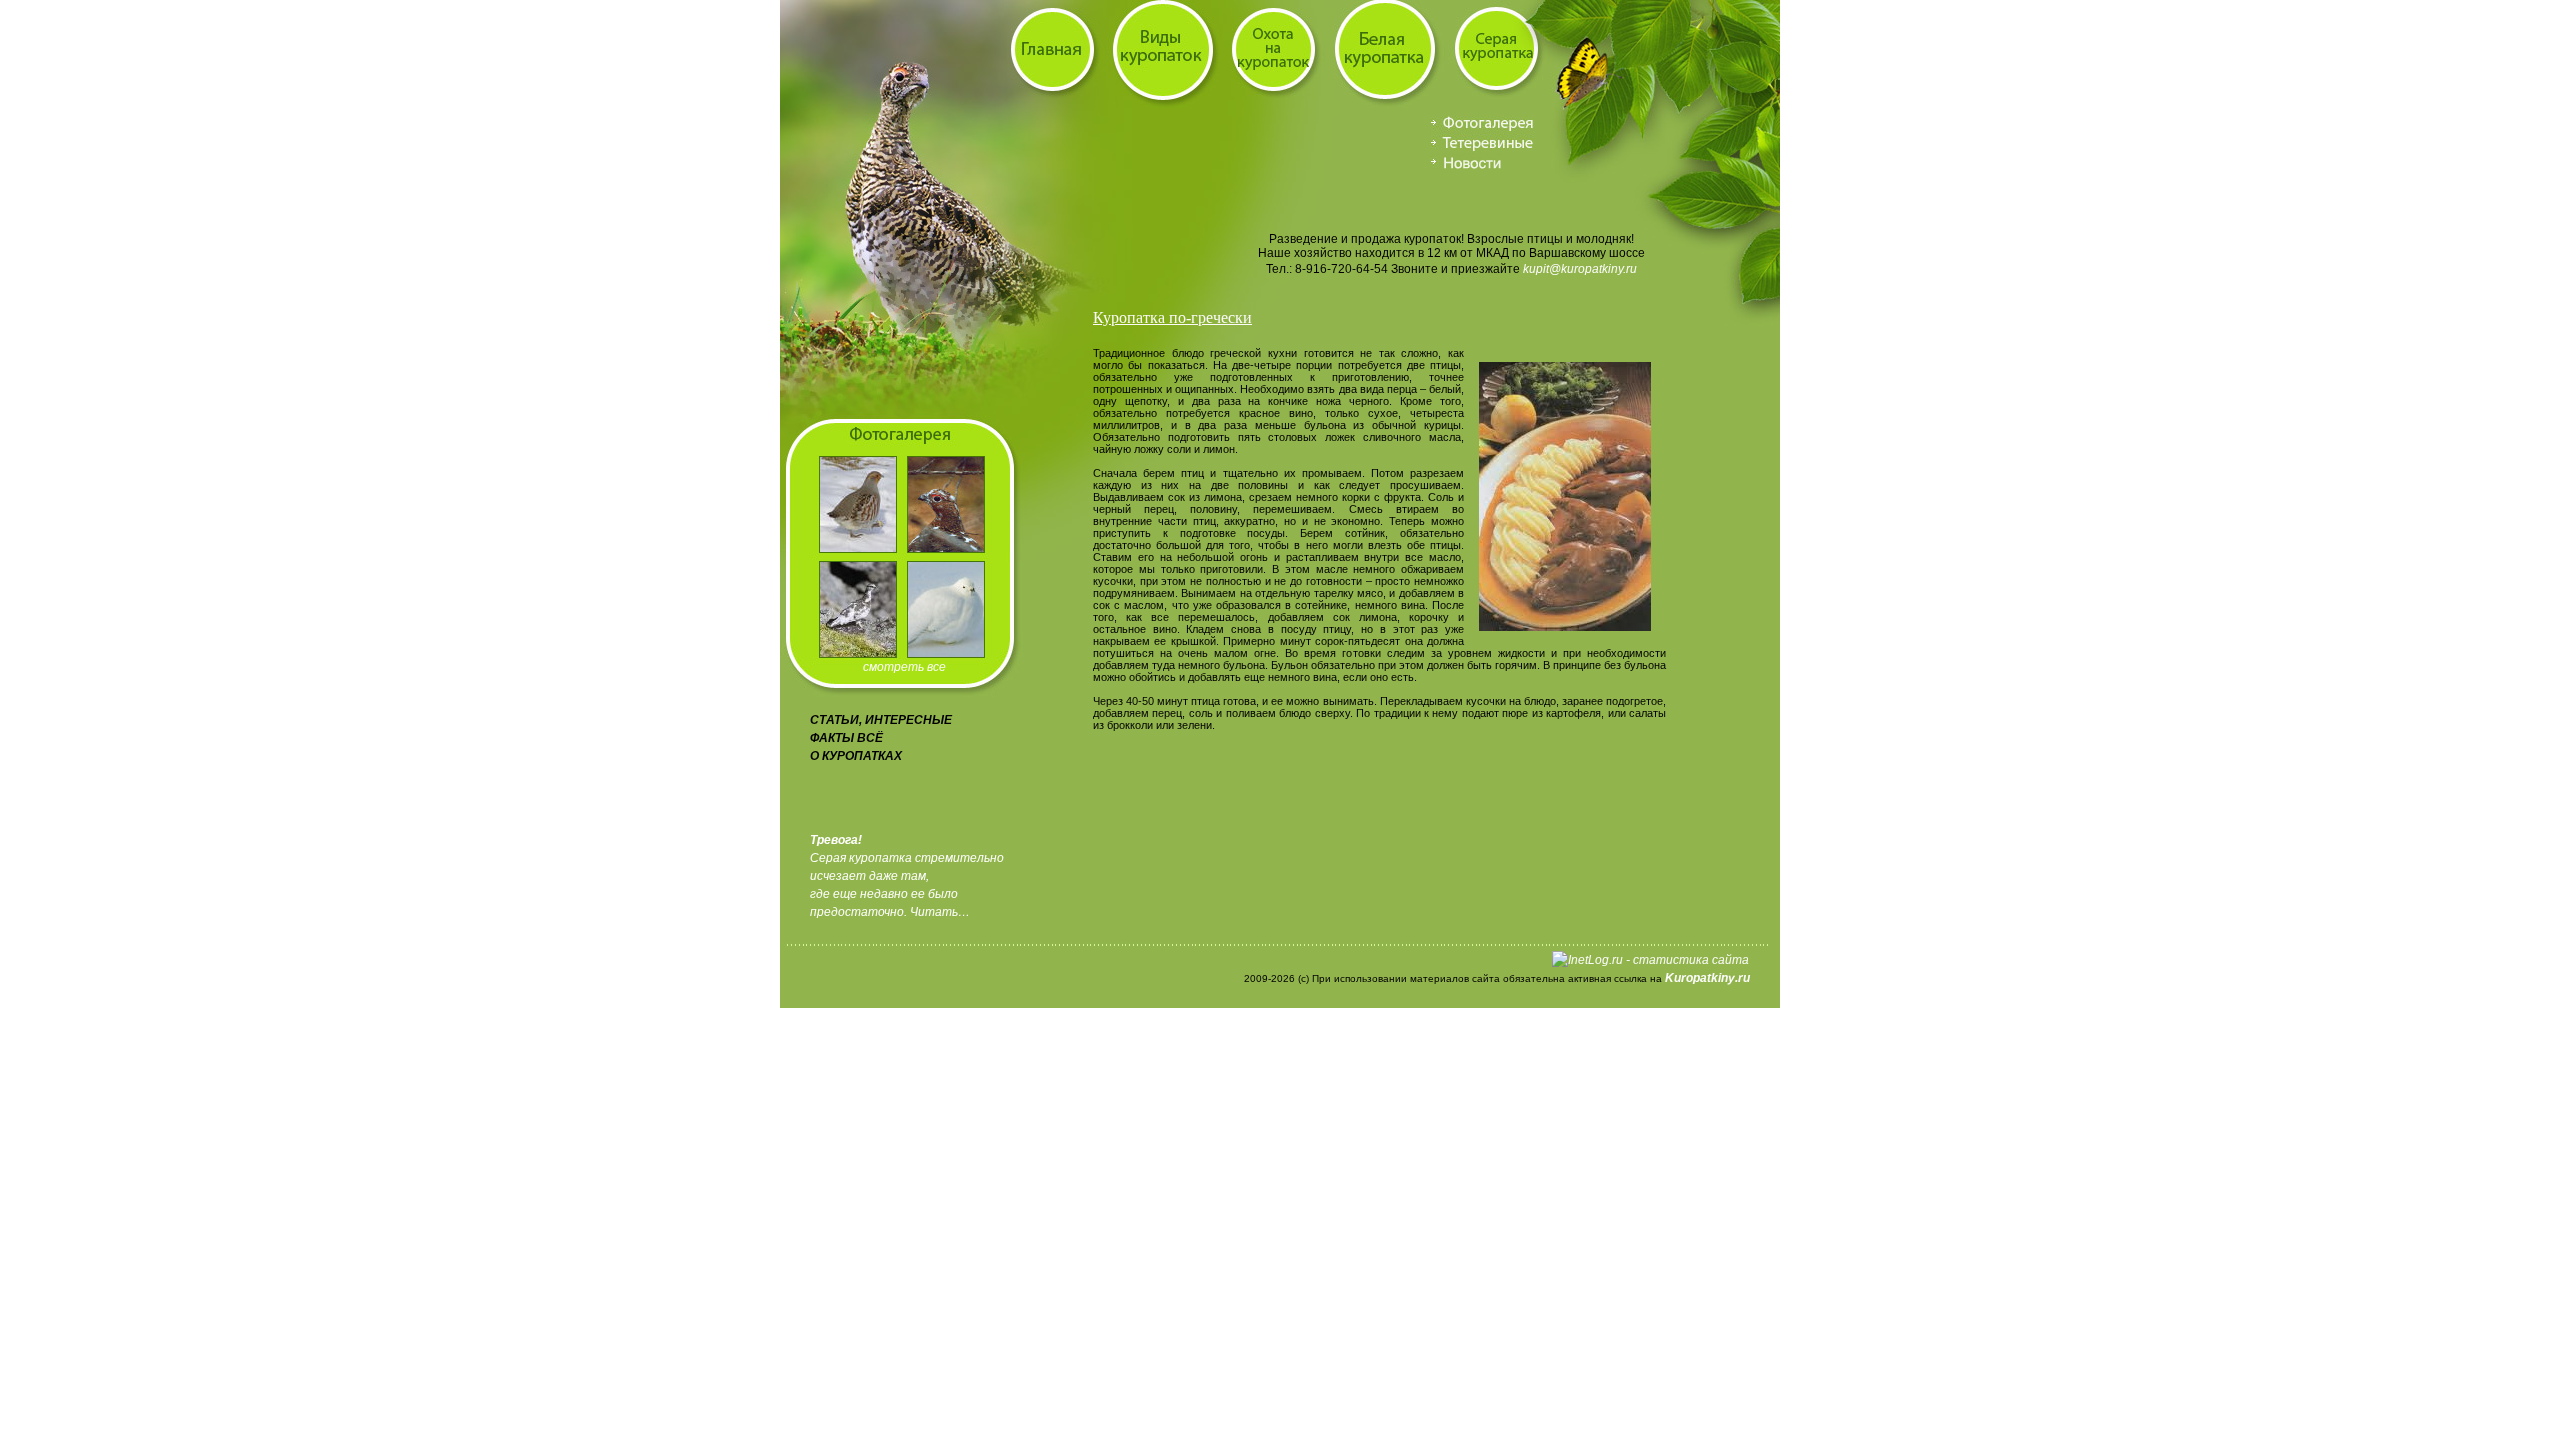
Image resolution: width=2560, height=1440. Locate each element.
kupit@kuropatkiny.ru (1580, 269)
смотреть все (904, 667)
